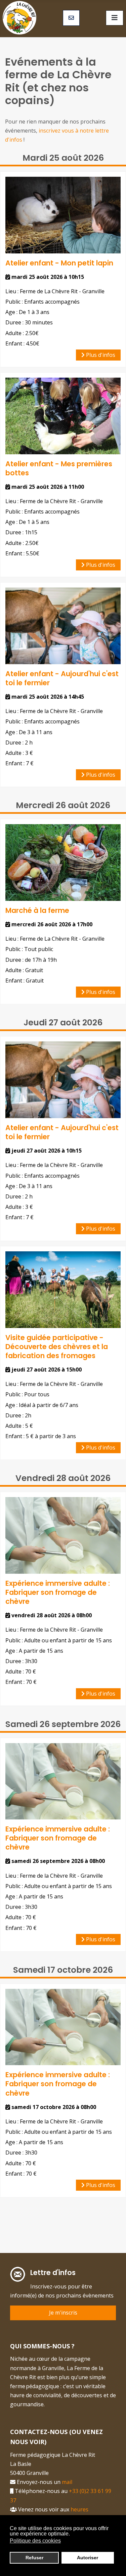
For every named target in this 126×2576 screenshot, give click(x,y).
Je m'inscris (63, 2313)
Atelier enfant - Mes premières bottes (59, 468)
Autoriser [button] (88, 2558)
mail (68, 2482)
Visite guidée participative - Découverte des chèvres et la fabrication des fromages (57, 1347)
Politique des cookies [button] (35, 2541)
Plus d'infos (100, 355)
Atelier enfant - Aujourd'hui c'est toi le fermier (62, 678)
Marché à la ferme (37, 910)
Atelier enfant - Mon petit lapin (59, 263)
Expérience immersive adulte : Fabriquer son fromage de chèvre (58, 1592)
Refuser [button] (34, 2558)
